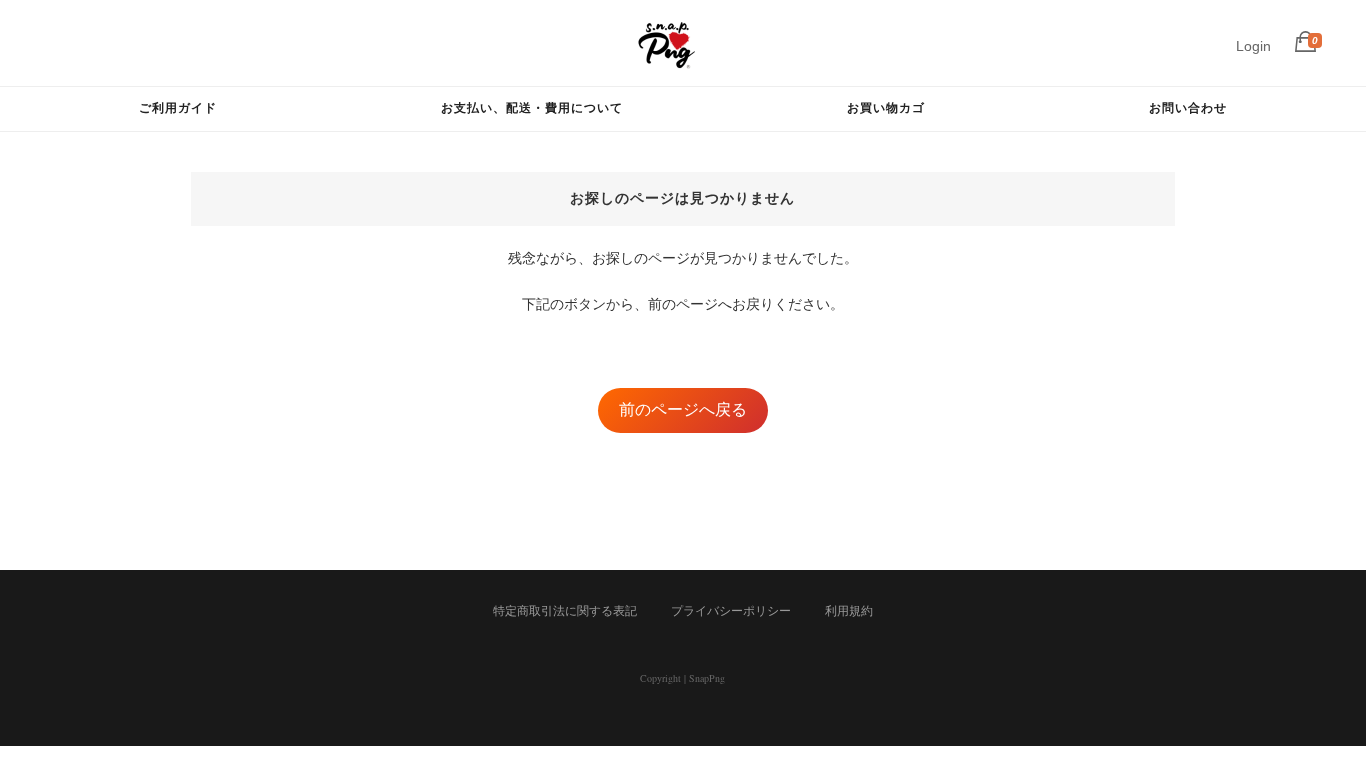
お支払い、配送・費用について (532, 107)
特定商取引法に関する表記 (565, 611)
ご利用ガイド (178, 107)
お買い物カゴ (886, 107)
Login (1253, 46)
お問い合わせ (1188, 107)
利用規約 (849, 611)
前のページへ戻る (683, 409)
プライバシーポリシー (731, 611)
